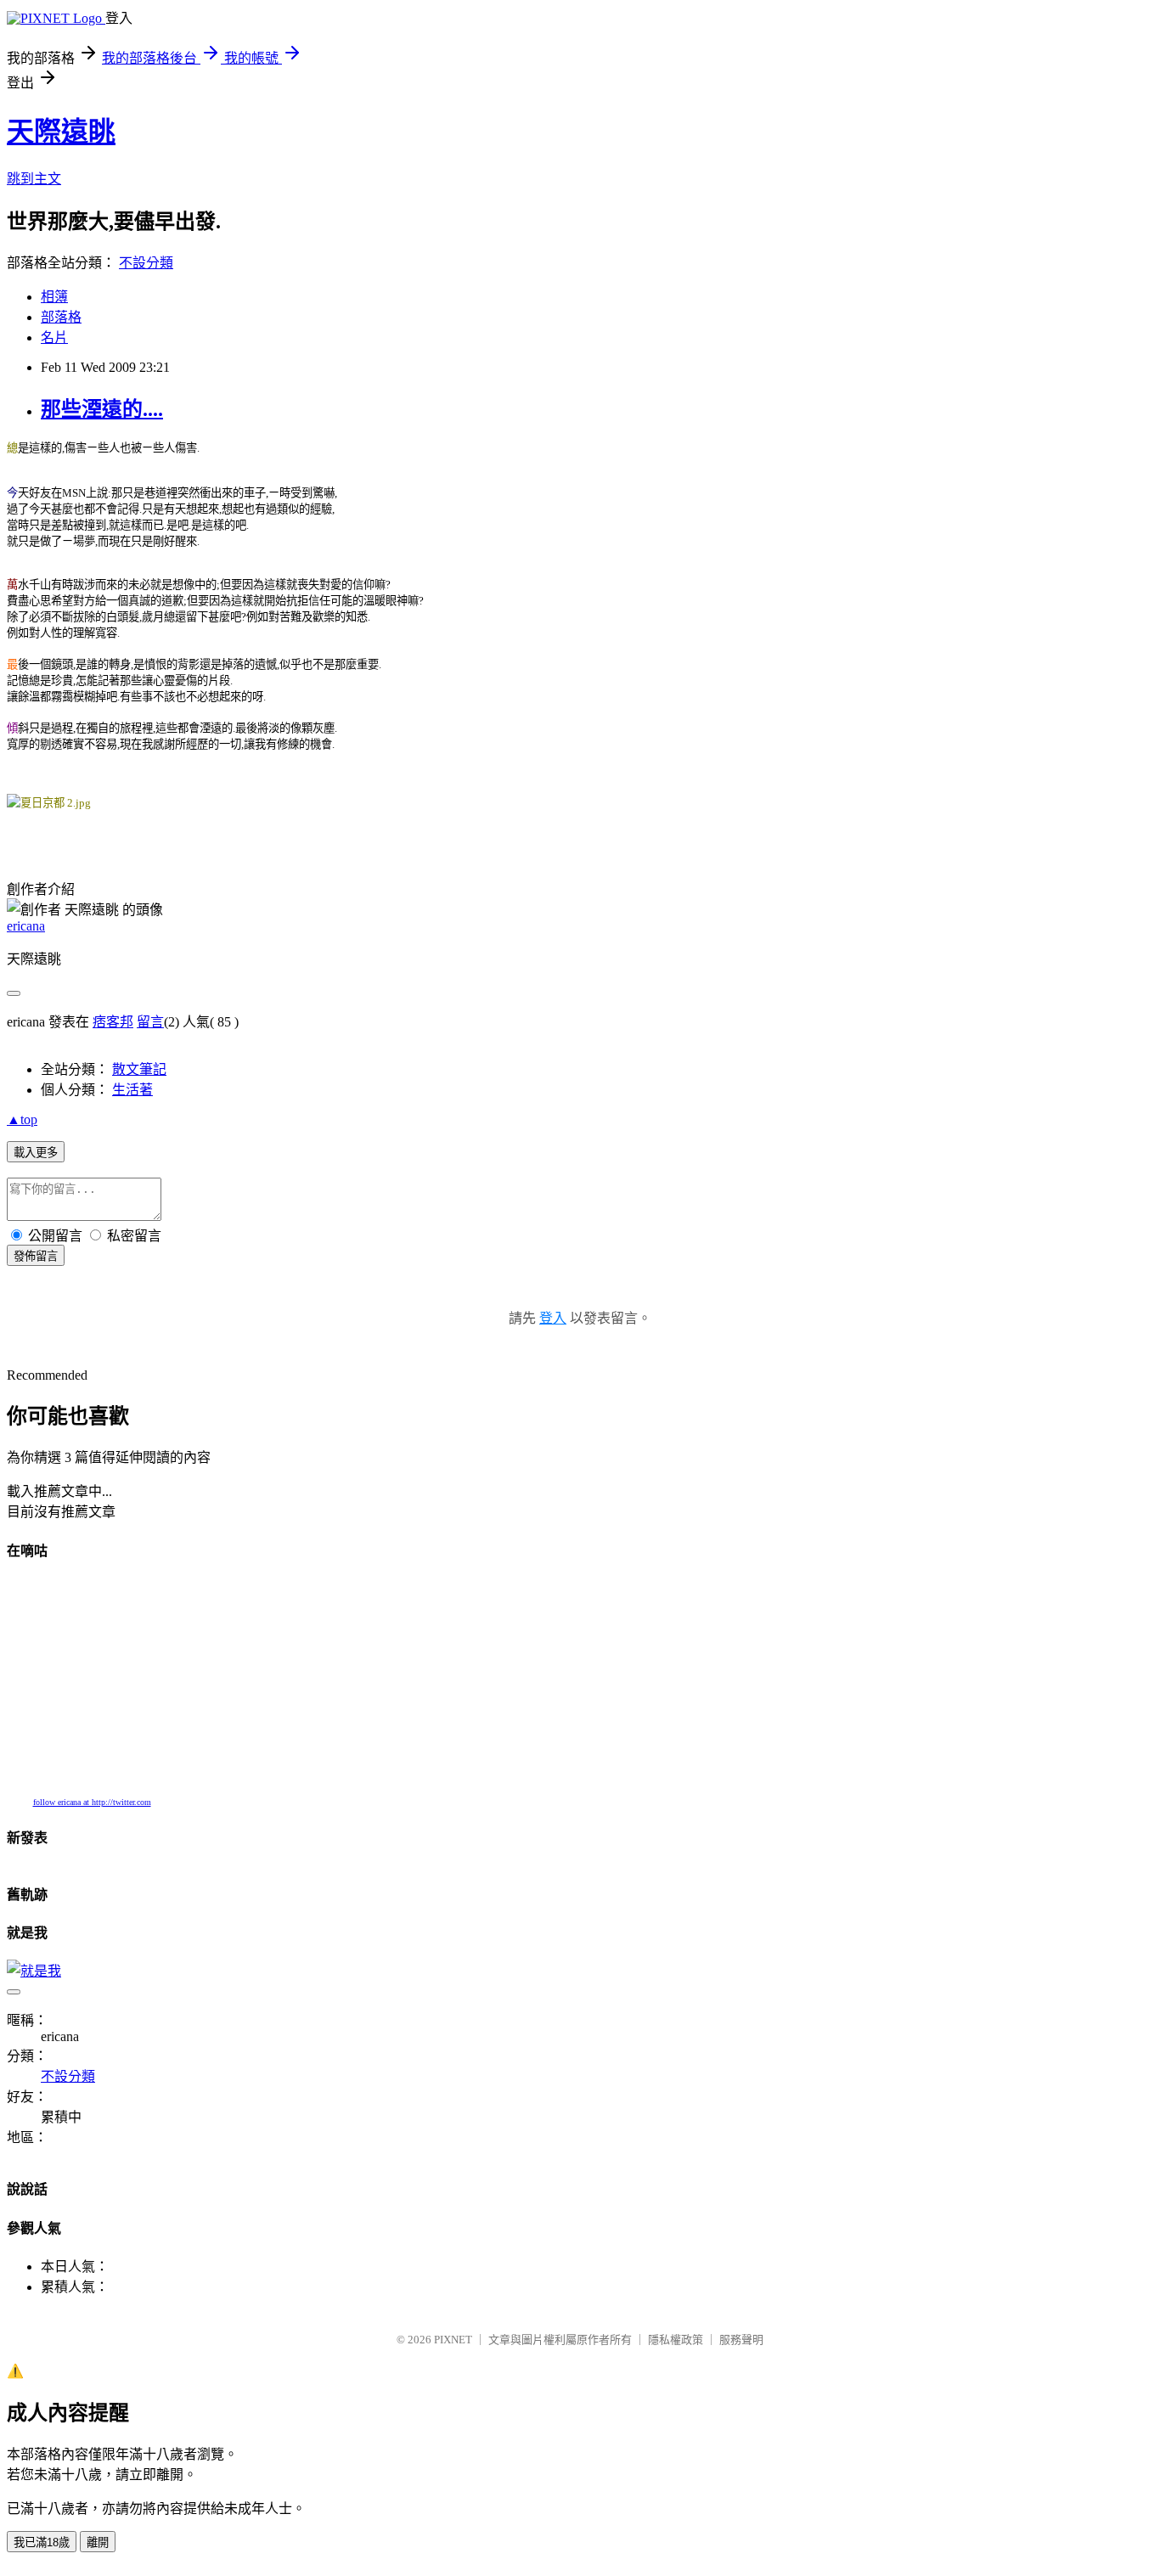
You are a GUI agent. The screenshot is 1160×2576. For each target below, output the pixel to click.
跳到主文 (34, 179)
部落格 (61, 317)
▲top (22, 1119)
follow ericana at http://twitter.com (92, 1802)
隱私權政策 (676, 2340)
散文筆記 (139, 1069)
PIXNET (453, 2340)
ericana (26, 926)
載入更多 (36, 1153)
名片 (54, 337)
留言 (150, 1022)
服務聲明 (741, 2340)
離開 (98, 2542)
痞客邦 (113, 1022)
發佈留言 (36, 1256)
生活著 (132, 1090)
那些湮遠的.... (102, 409)
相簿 (54, 297)
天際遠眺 (61, 132)
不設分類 (146, 263)
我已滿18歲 (42, 2542)
